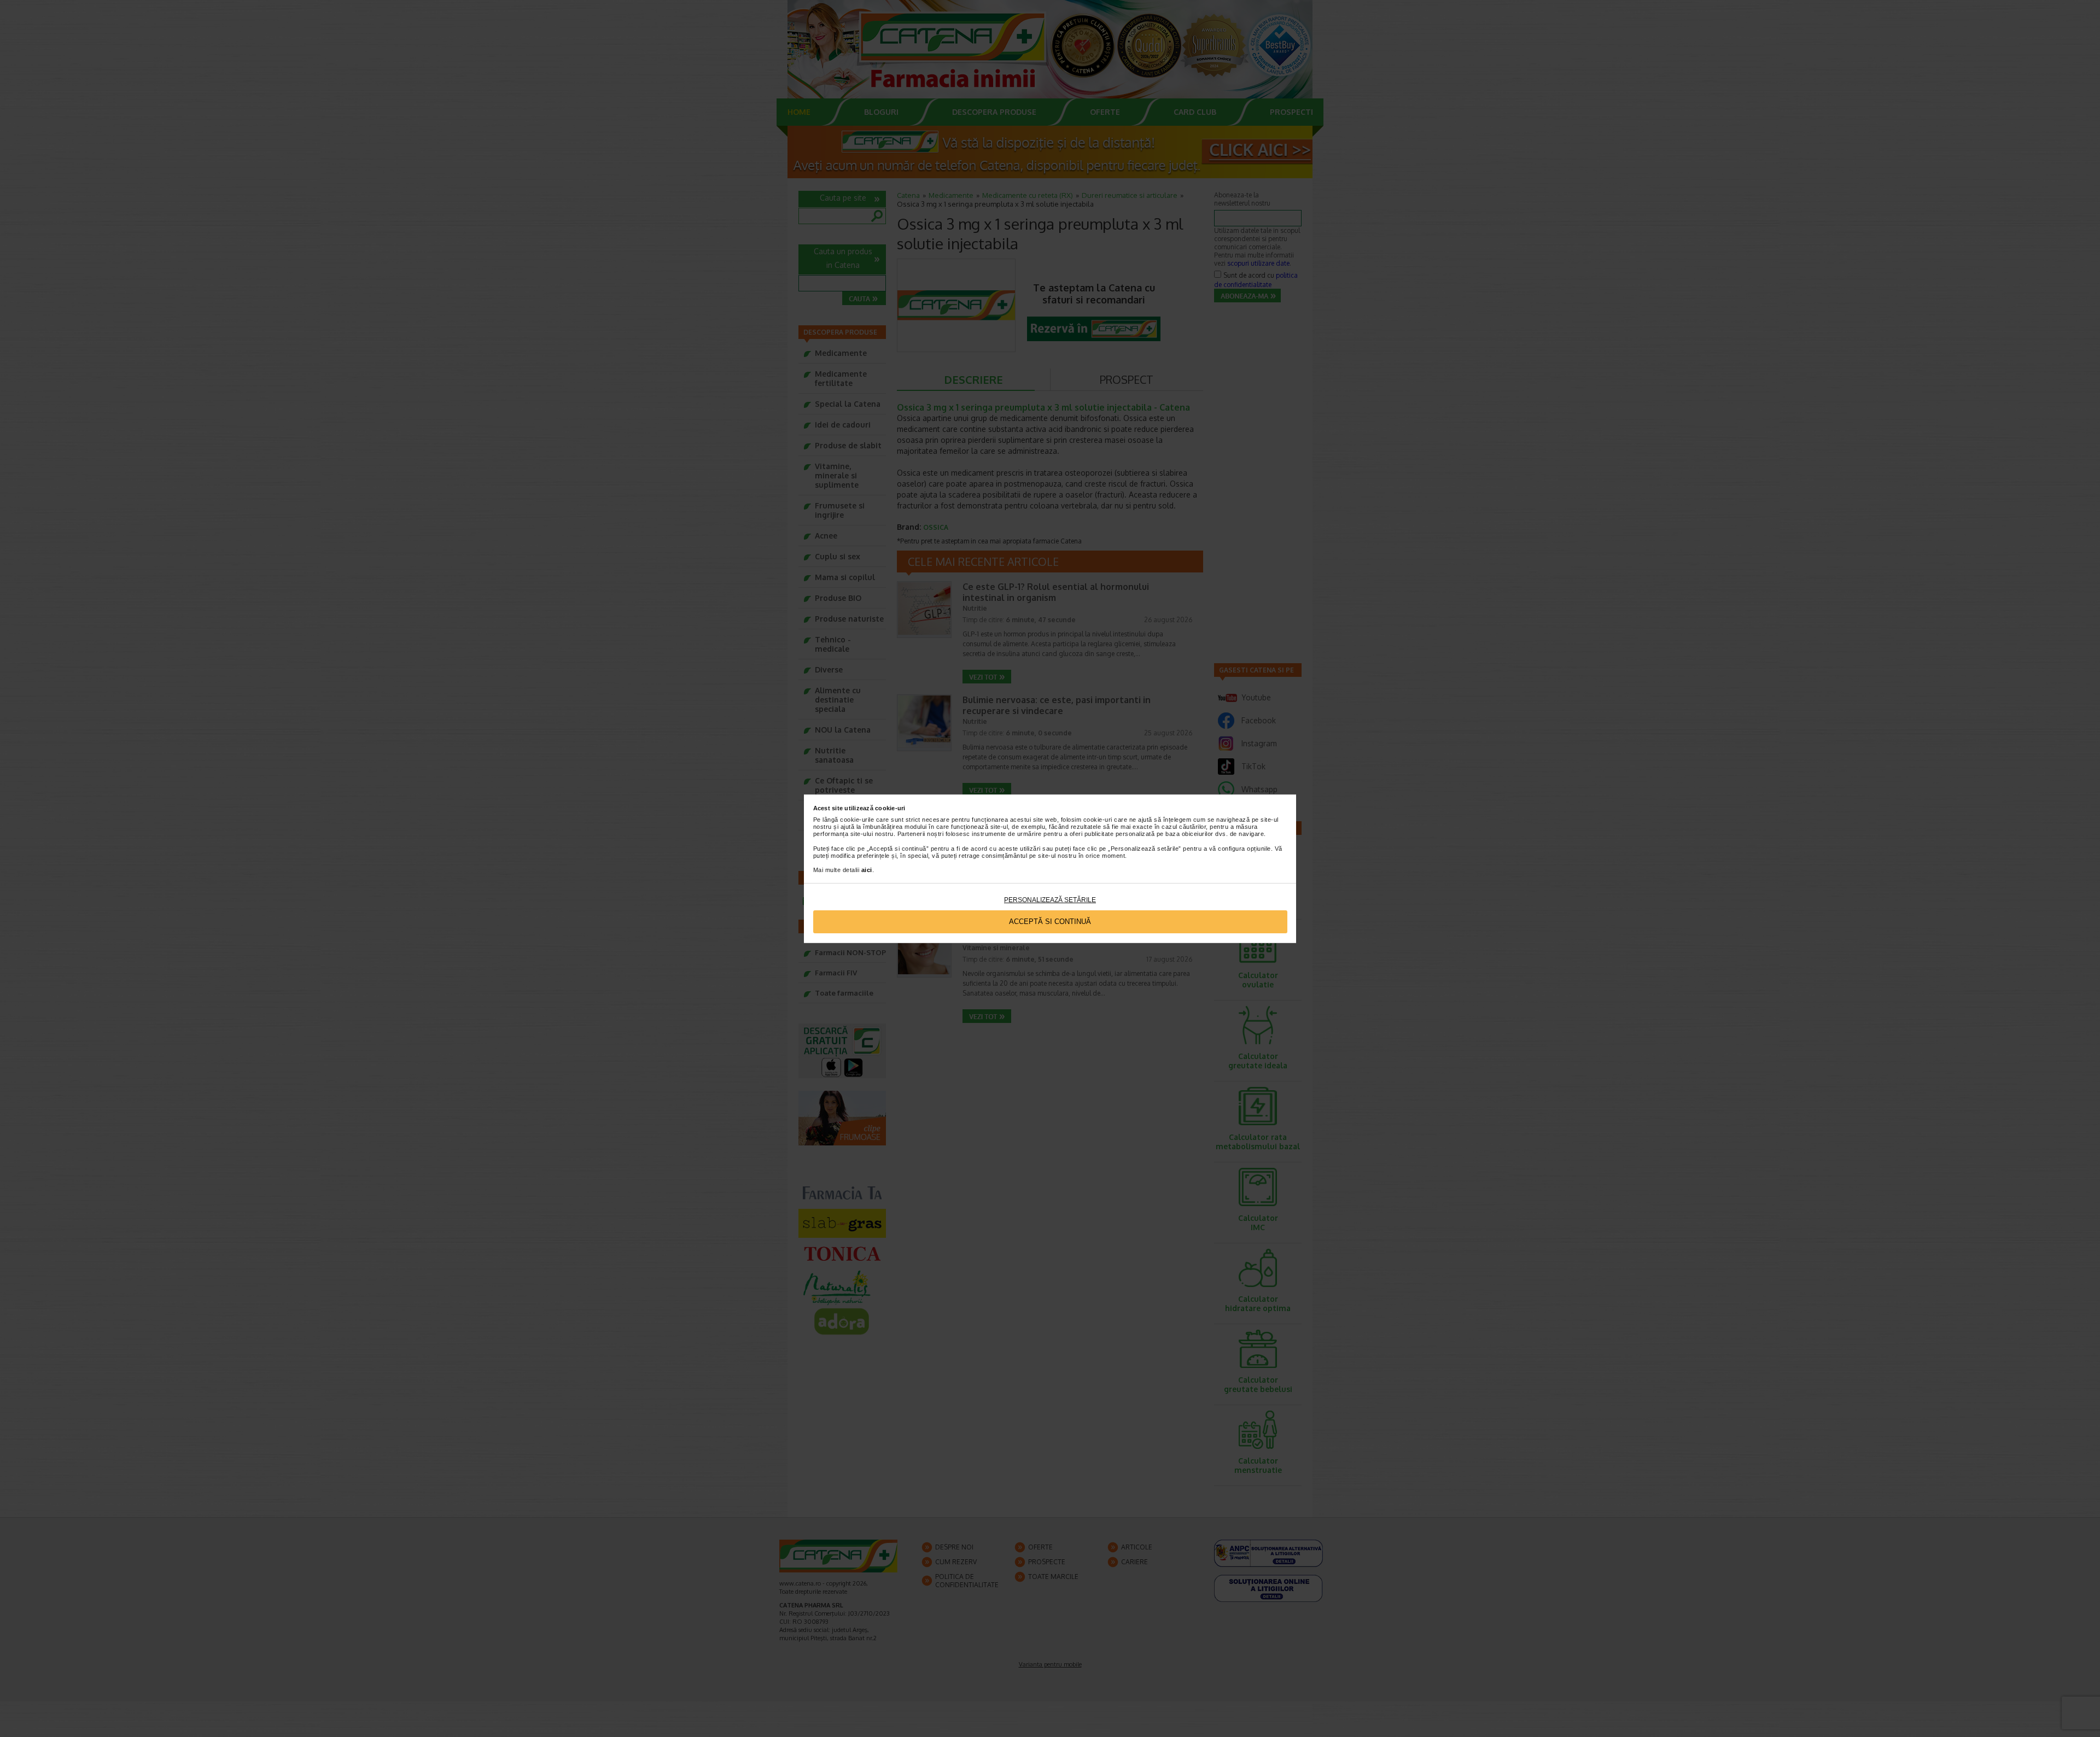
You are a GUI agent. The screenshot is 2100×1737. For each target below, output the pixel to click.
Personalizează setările (1050, 900)
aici (867, 870)
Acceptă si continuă (1050, 922)
